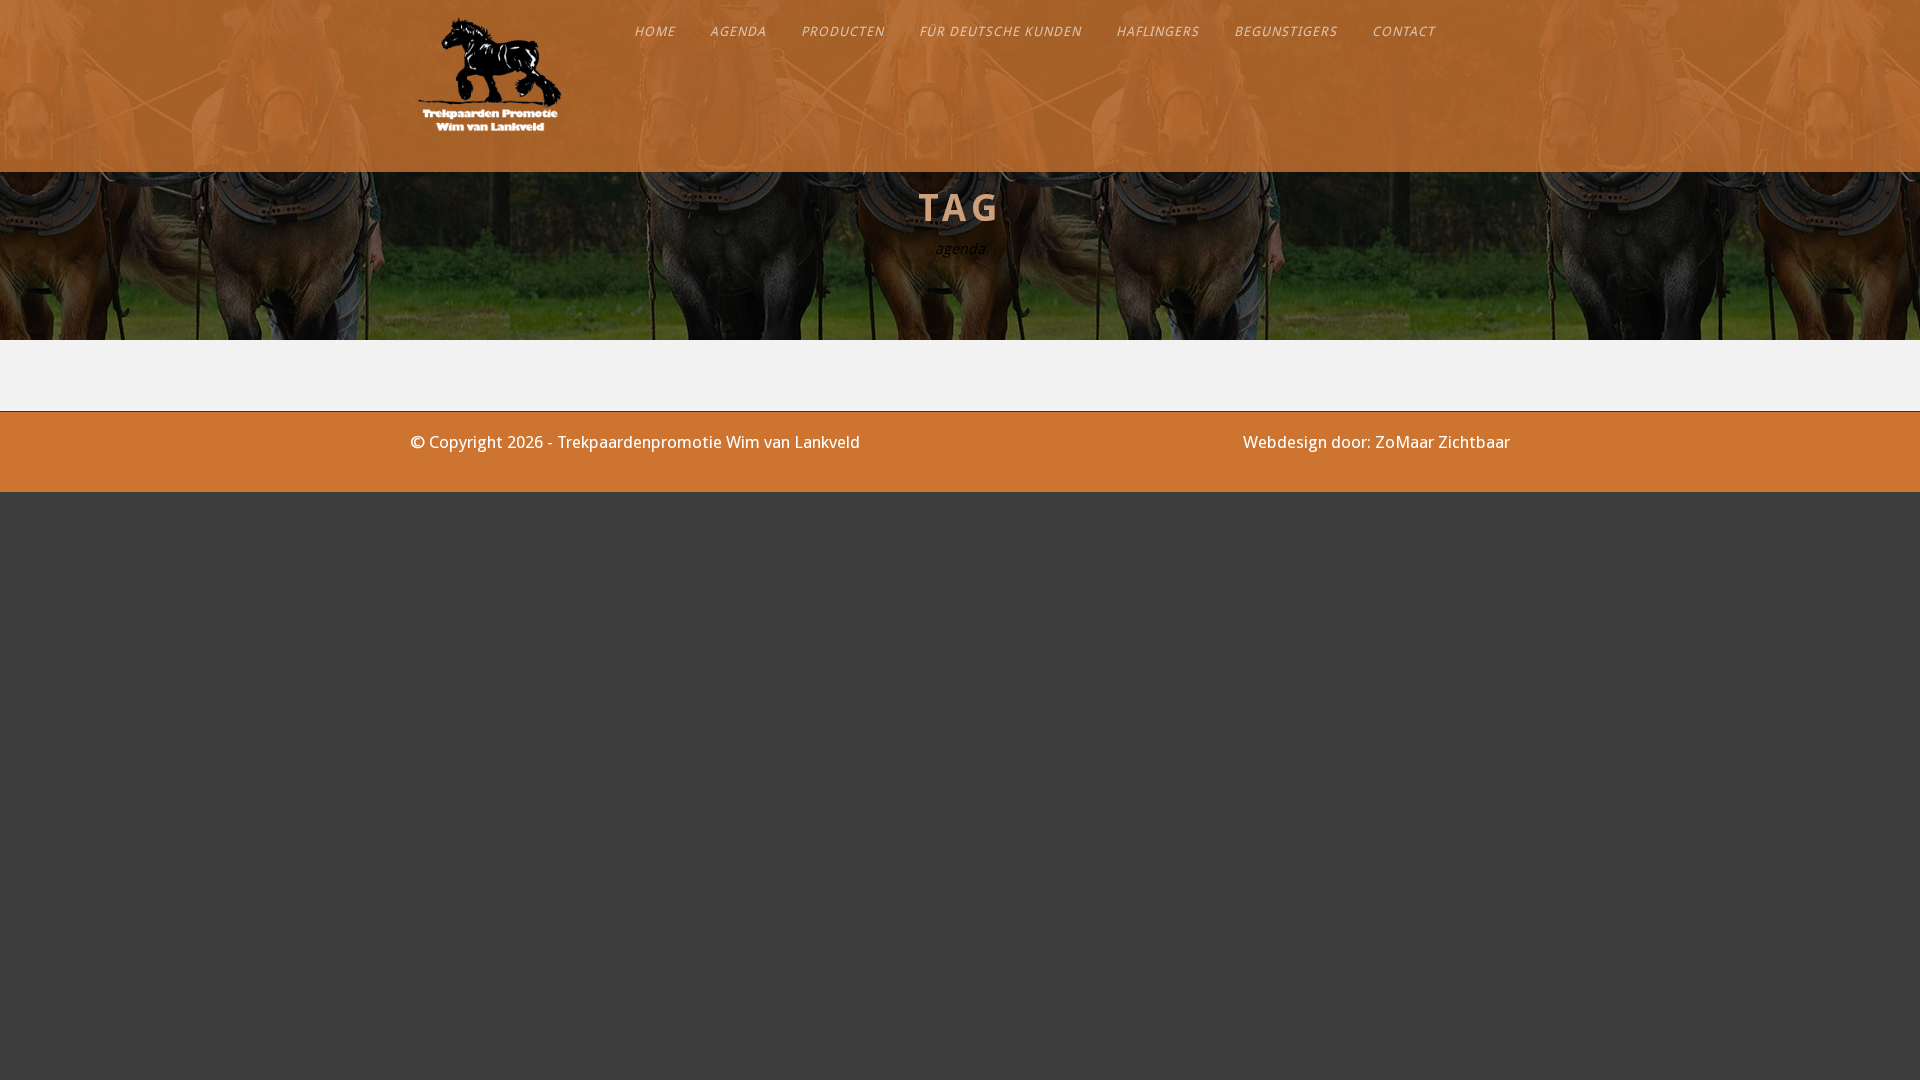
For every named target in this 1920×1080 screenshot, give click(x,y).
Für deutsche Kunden (1000, 31)
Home (654, 31)
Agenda (738, 31)
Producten (842, 31)
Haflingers (1157, 31)
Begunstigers (1285, 31)
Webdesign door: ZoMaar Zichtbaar (1376, 442)
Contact (1403, 31)
